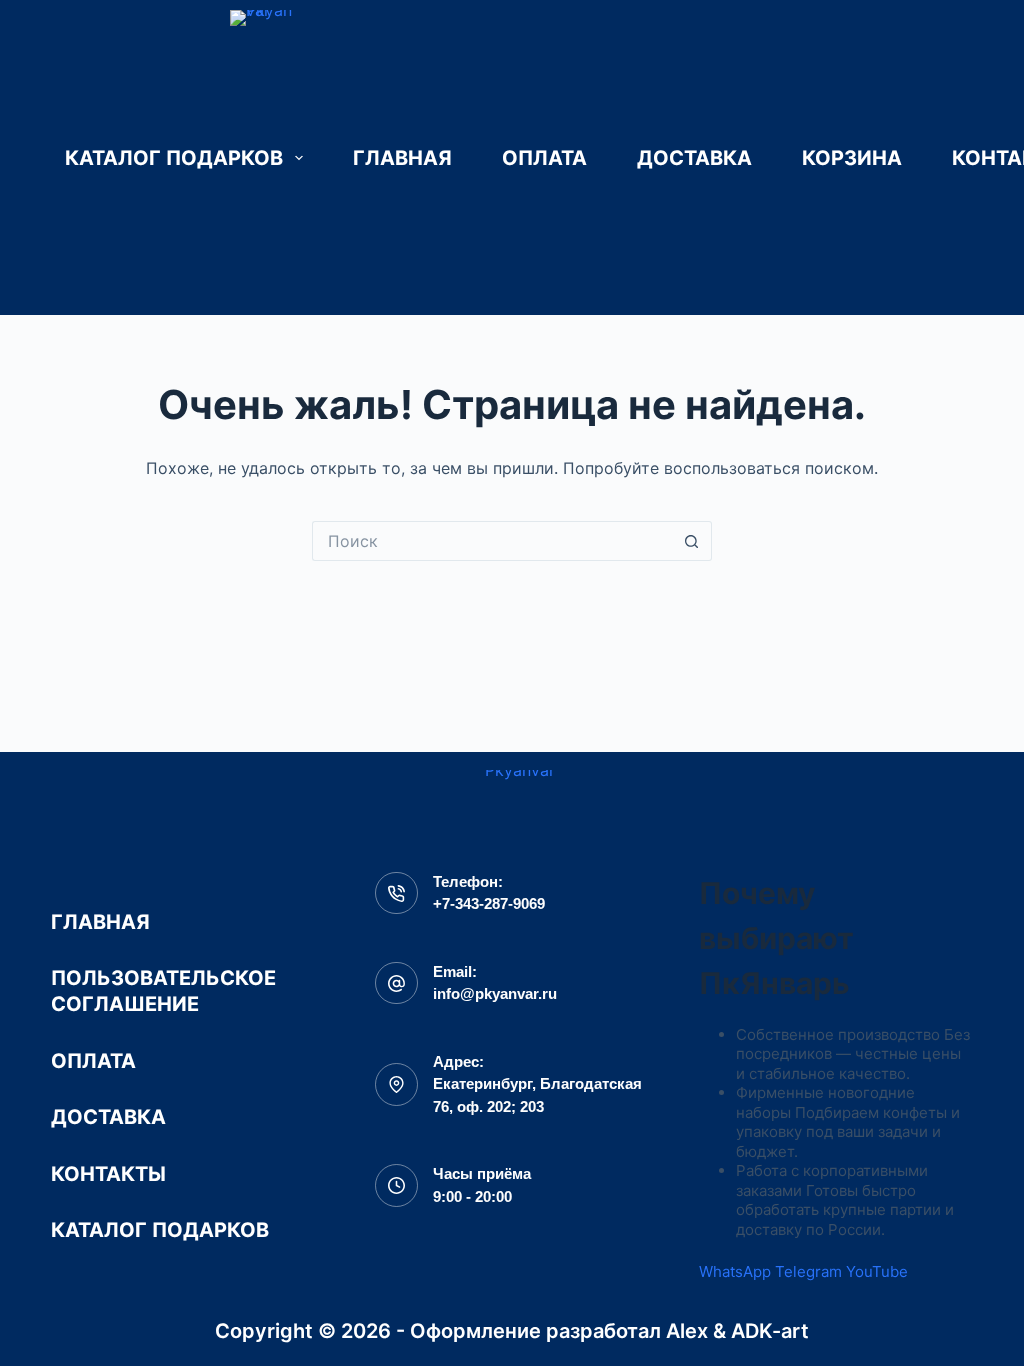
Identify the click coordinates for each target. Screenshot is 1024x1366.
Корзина (852, 158)
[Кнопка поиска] (692, 541)
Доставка (694, 158)
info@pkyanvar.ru (495, 993)
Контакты (108, 1174)
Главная (402, 158)
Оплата (544, 158)
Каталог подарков (174, 158)
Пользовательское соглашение (163, 991)
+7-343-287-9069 (489, 903)
